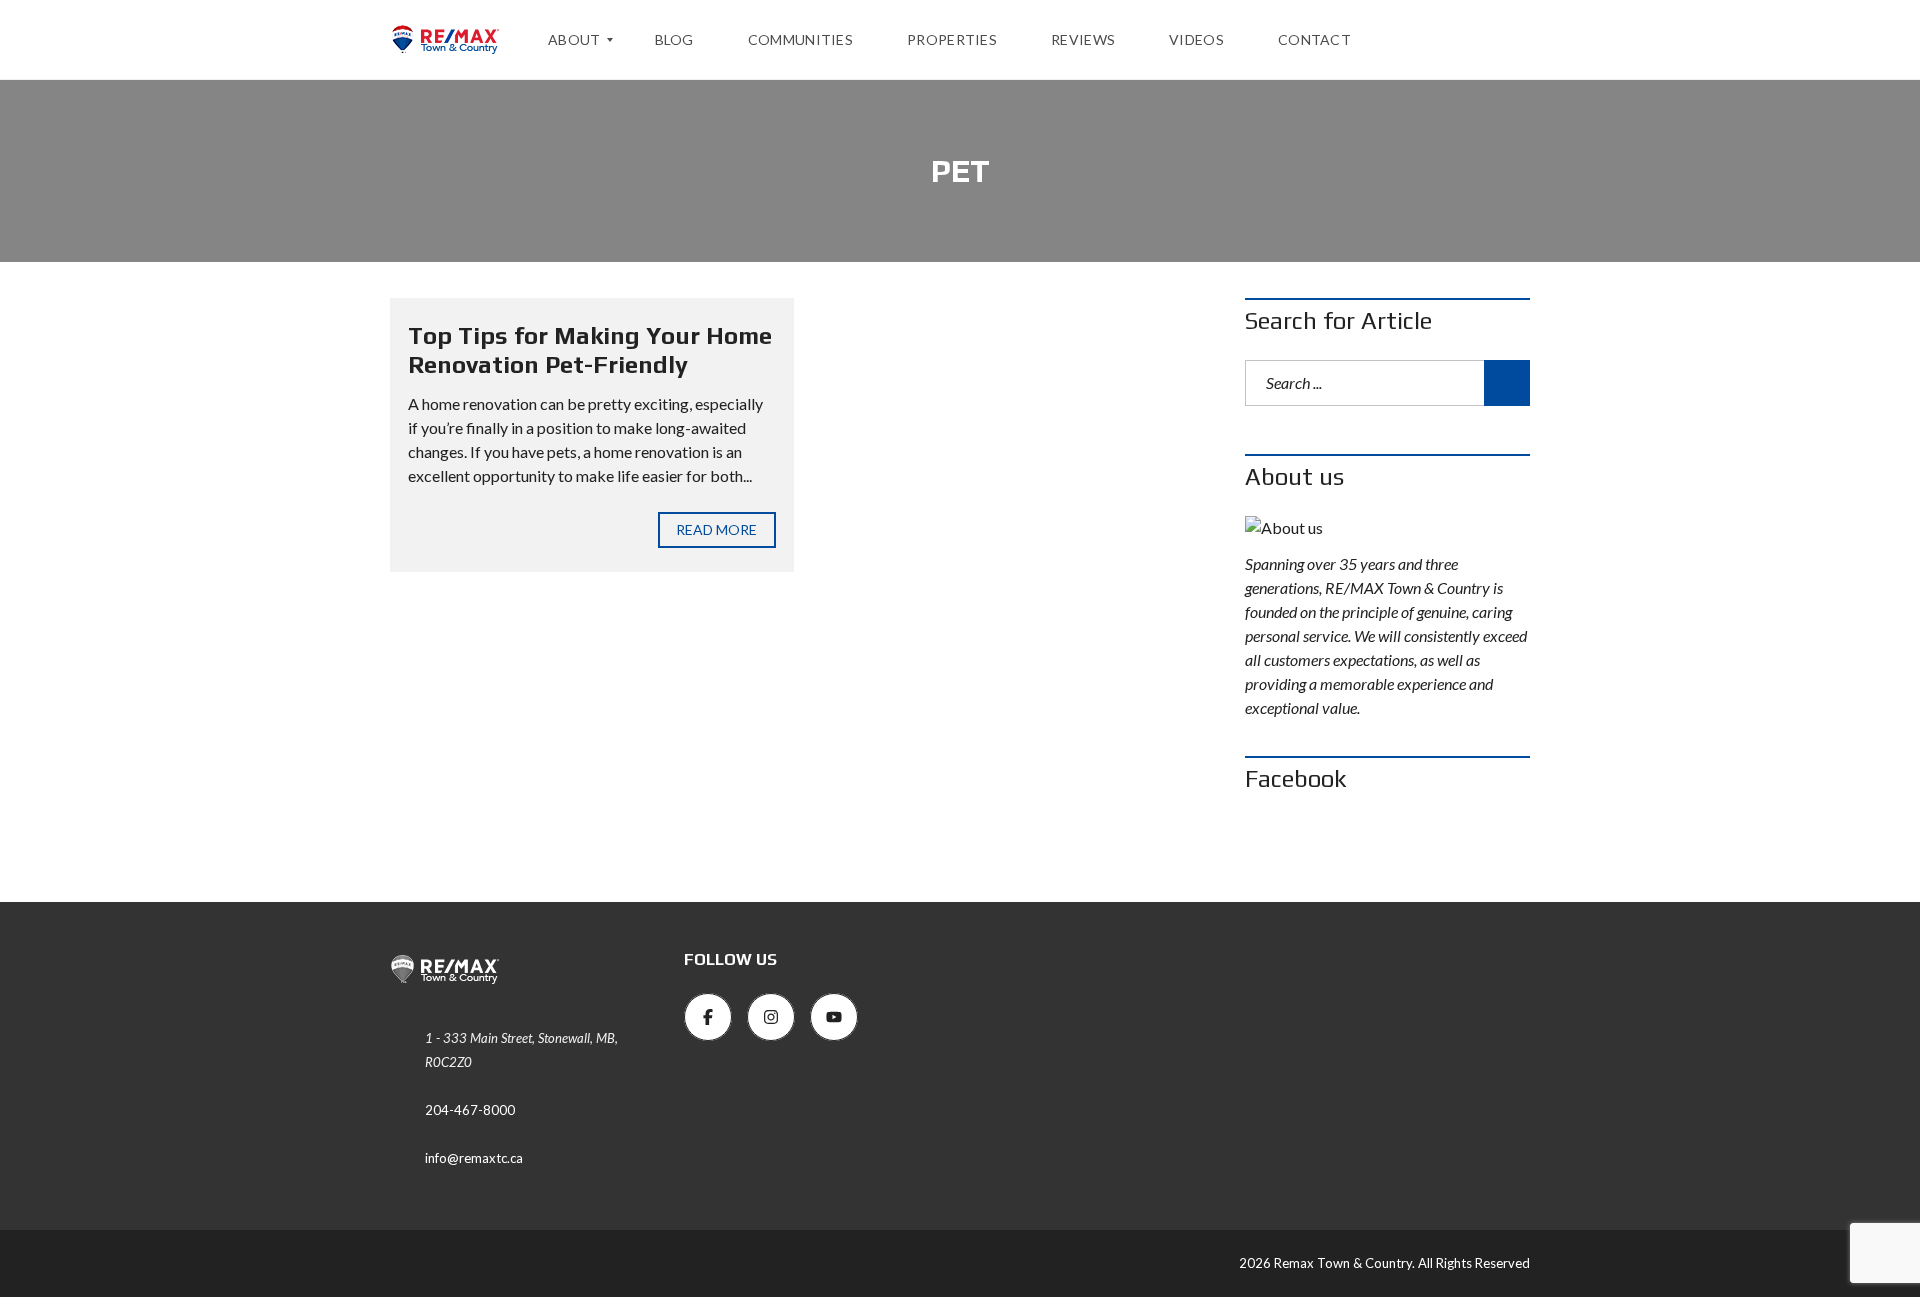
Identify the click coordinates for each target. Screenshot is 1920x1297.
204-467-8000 (470, 1110)
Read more (717, 529)
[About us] (1387, 528)
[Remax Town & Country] (445, 40)
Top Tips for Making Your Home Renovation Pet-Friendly (590, 350)
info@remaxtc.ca (474, 1158)
